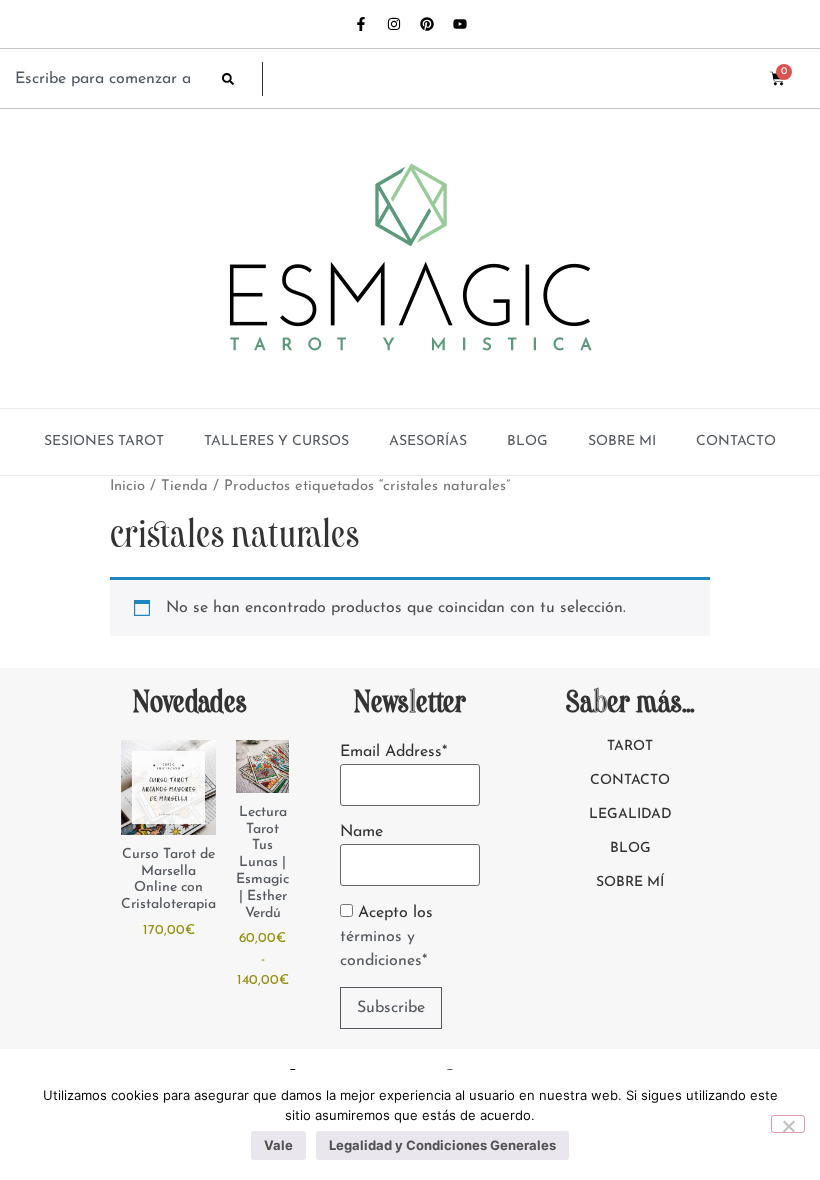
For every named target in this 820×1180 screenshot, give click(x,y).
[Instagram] (394, 24)
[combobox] (108, 79)
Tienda (184, 486)
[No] (788, 1124)
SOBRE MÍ (630, 882)
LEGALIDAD (630, 814)
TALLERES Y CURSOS (276, 441)
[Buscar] (242, 79)
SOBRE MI (622, 441)
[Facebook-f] (361, 24)
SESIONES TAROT (104, 441)
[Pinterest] (427, 24)
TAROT (630, 746)
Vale (278, 1145)
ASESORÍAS (428, 441)
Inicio (127, 486)
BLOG (527, 441)
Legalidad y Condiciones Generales (442, 1145)
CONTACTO (736, 441)
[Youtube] (460, 24)
